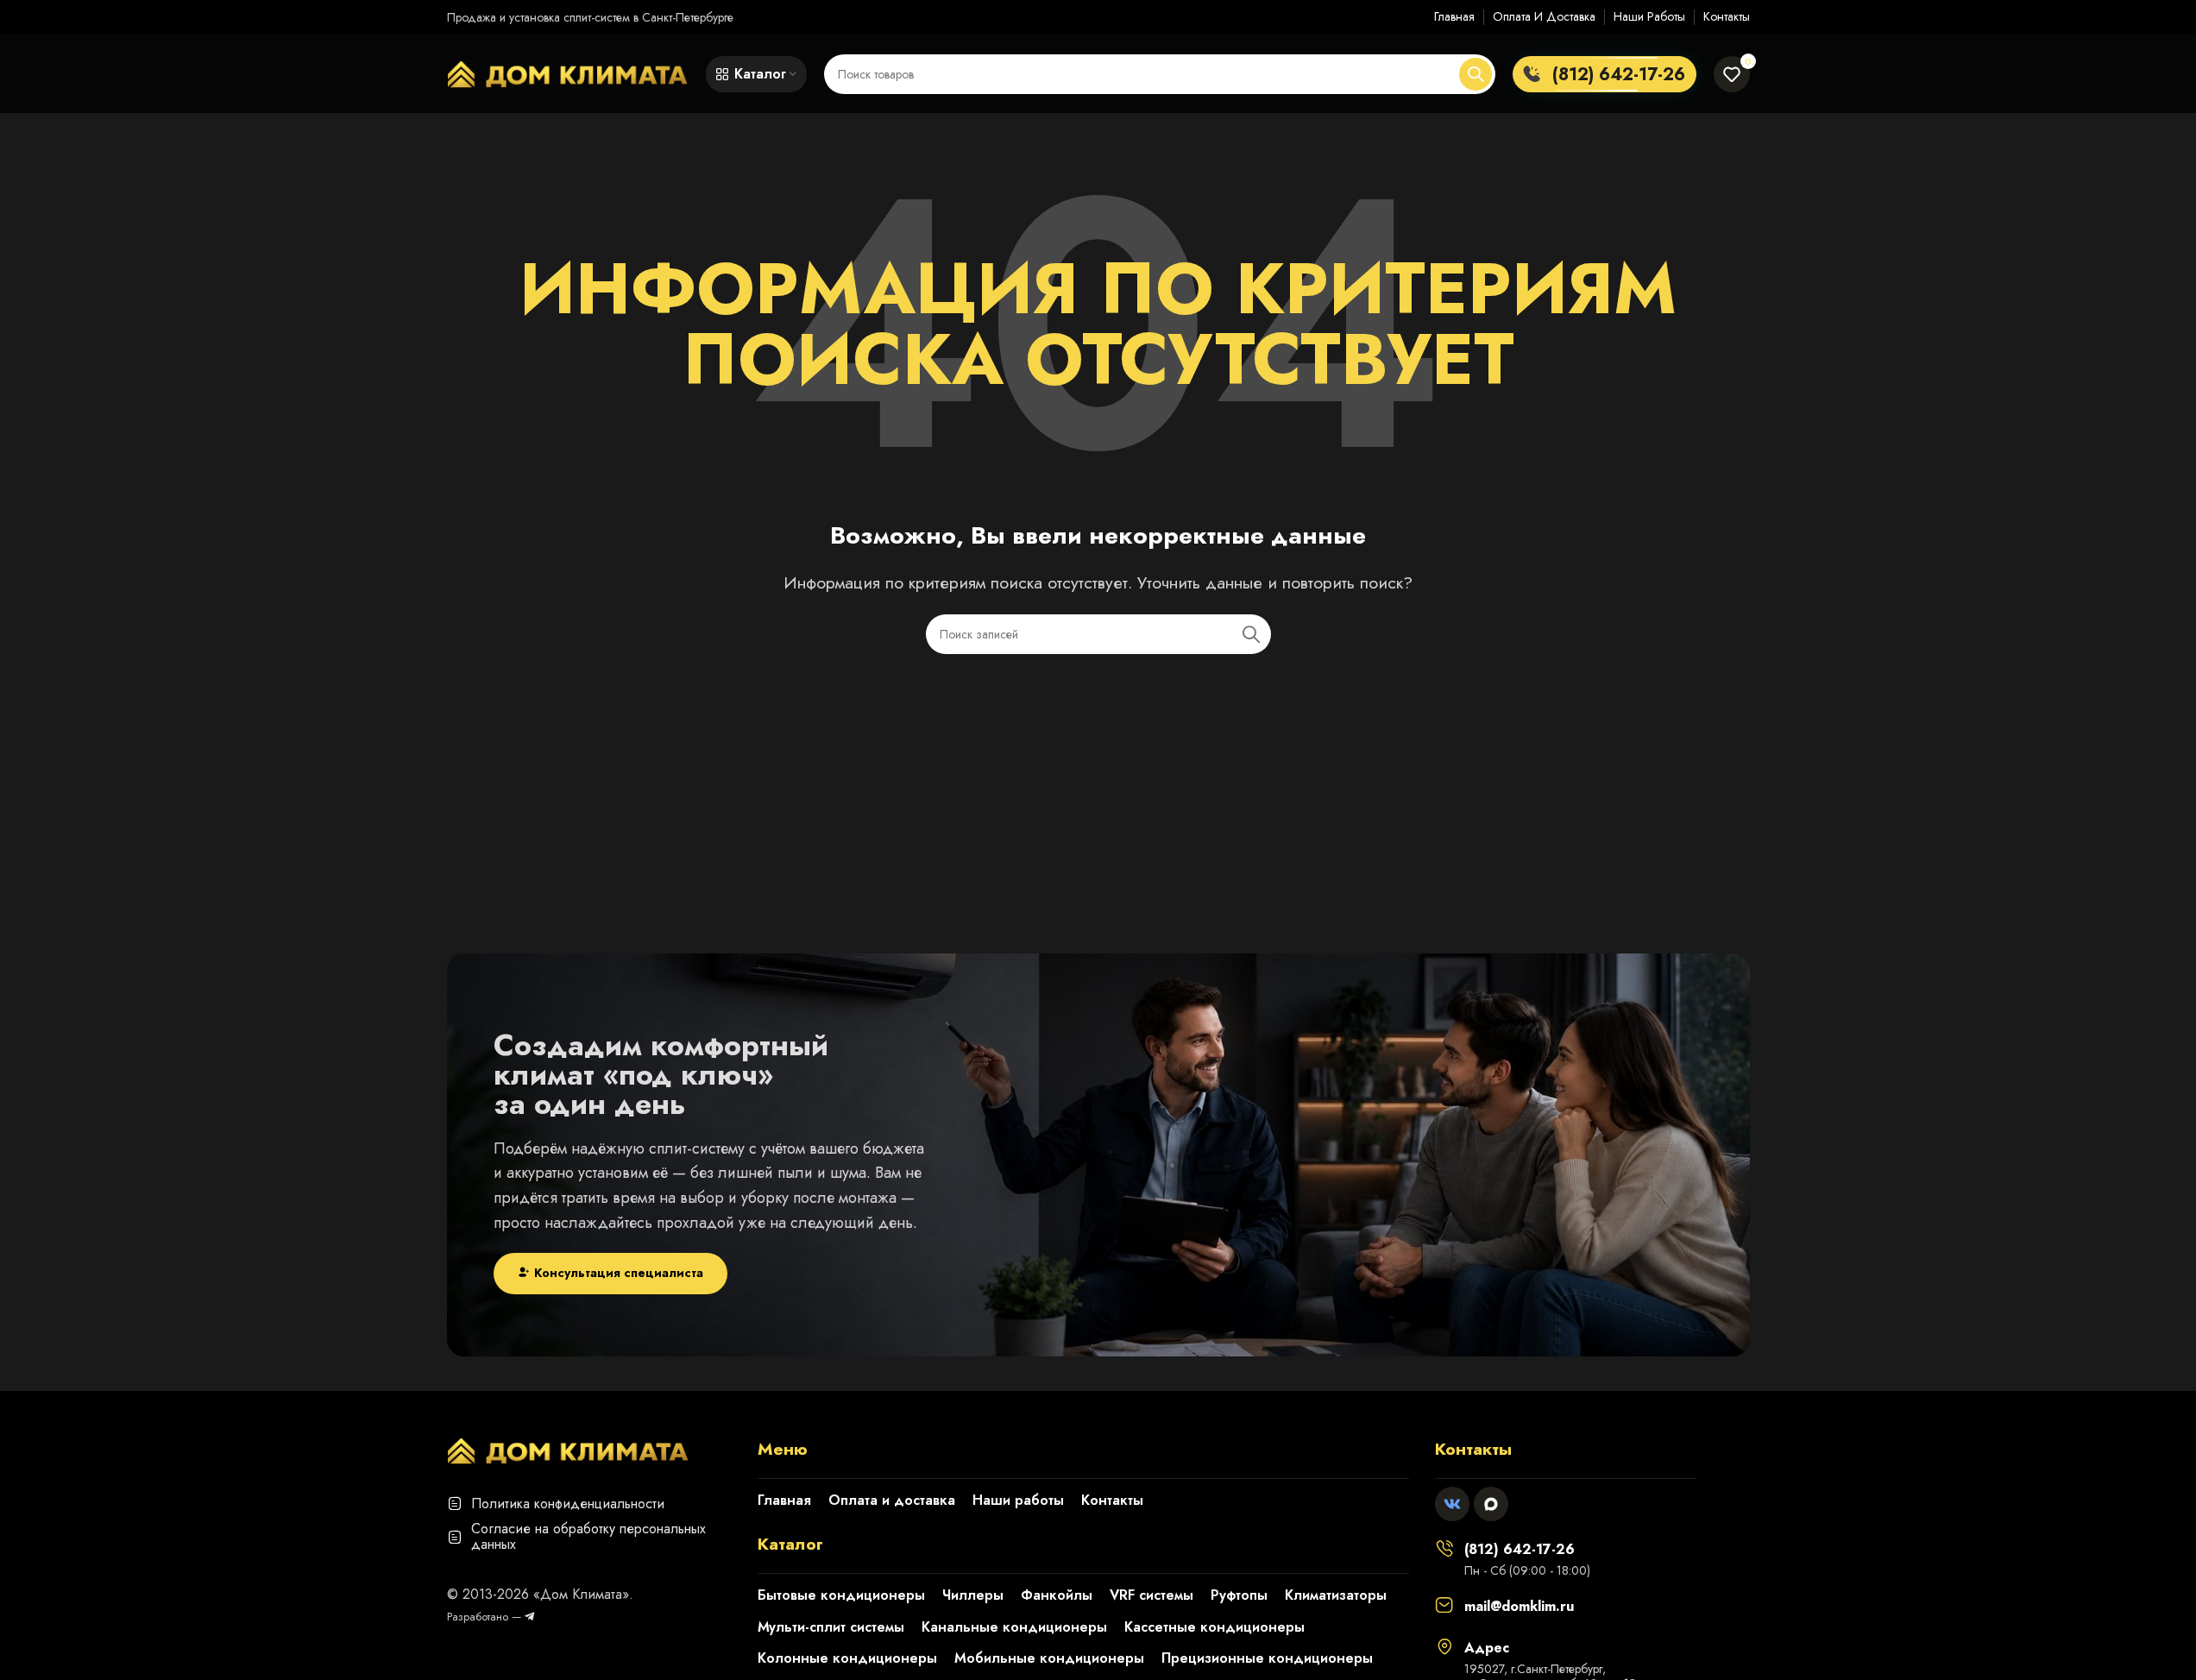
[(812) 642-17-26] (1444, 1548)
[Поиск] (1476, 74)
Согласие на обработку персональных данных (588, 1536)
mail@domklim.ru (1519, 1606)
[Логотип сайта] (568, 72)
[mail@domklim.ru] (1444, 1605)
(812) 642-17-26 (1520, 1549)
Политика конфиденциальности (568, 1504)
